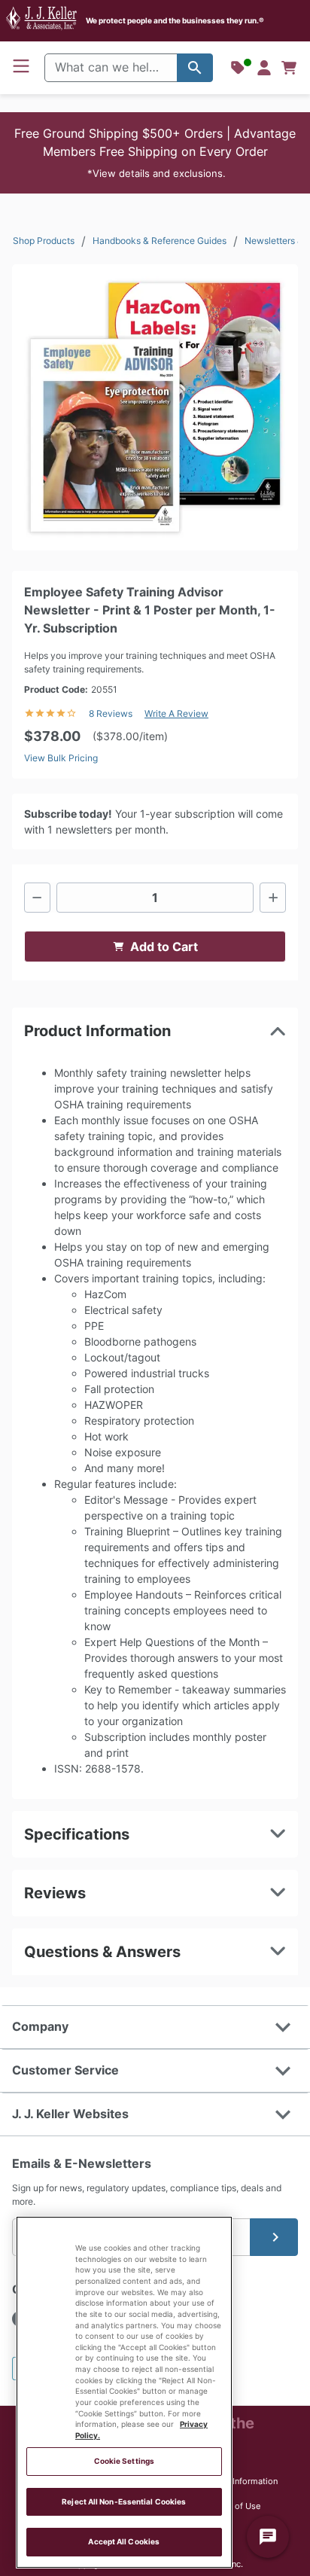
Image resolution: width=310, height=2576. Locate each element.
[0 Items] (289, 68)
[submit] (274, 2237)
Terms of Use (234, 2506)
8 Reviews (111, 713)
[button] (155, 153)
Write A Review (176, 713)
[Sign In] (264, 68)
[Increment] (273, 898)
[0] (289, 68)
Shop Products (44, 241)
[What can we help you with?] (195, 68)
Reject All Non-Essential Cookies (124, 2502)
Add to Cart (164, 947)
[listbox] (155, 407)
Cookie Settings (124, 2461)
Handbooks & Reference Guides (160, 241)
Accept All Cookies (124, 2542)
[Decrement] (37, 898)
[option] (155, 407)
